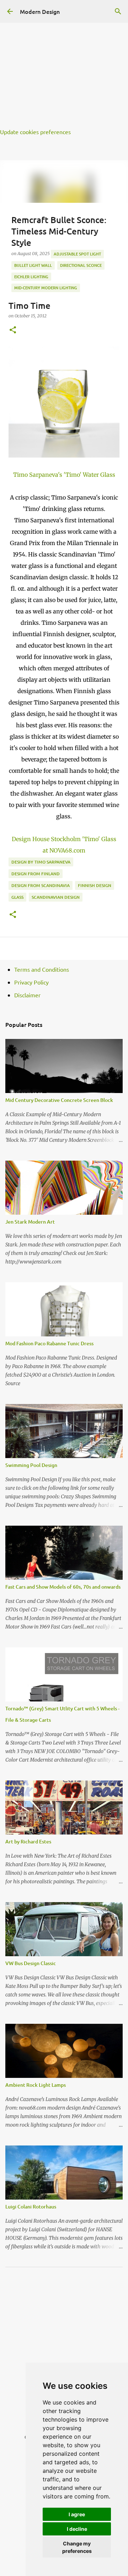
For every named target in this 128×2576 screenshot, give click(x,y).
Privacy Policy (31, 982)
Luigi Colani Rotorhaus (31, 2207)
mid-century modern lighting (46, 288)
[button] (13, 330)
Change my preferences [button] (77, 2547)
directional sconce (81, 265)
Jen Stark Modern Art (30, 1222)
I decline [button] (77, 2529)
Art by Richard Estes (28, 1841)
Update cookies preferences (35, 132)
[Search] (118, 11)
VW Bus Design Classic (31, 1963)
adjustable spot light (77, 254)
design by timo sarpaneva (41, 862)
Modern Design (40, 11)
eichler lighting (31, 277)
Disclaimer (27, 995)
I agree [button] (77, 2514)
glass (17, 897)
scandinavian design (56, 897)
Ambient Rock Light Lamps (36, 2085)
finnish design (95, 885)
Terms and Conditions (42, 969)
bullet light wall (33, 265)
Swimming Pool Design (31, 1465)
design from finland (36, 874)
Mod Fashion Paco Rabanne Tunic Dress (49, 1343)
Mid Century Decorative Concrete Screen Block (59, 1100)
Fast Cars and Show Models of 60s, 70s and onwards (63, 1587)
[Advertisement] (64, 64)
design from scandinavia (41, 885)
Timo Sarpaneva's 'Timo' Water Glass (64, 475)
